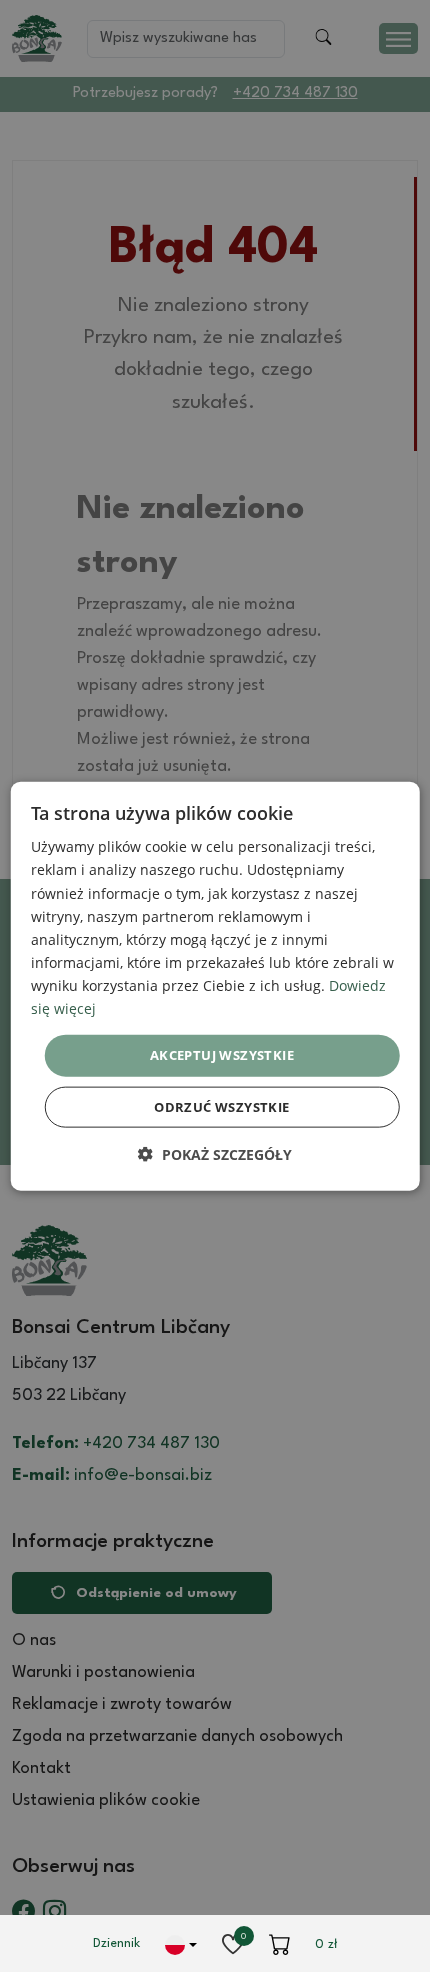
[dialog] (215, 986)
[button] (215, 1153)
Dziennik (116, 1943)
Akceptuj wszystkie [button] (222, 1055)
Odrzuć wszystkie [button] (221, 1106)
